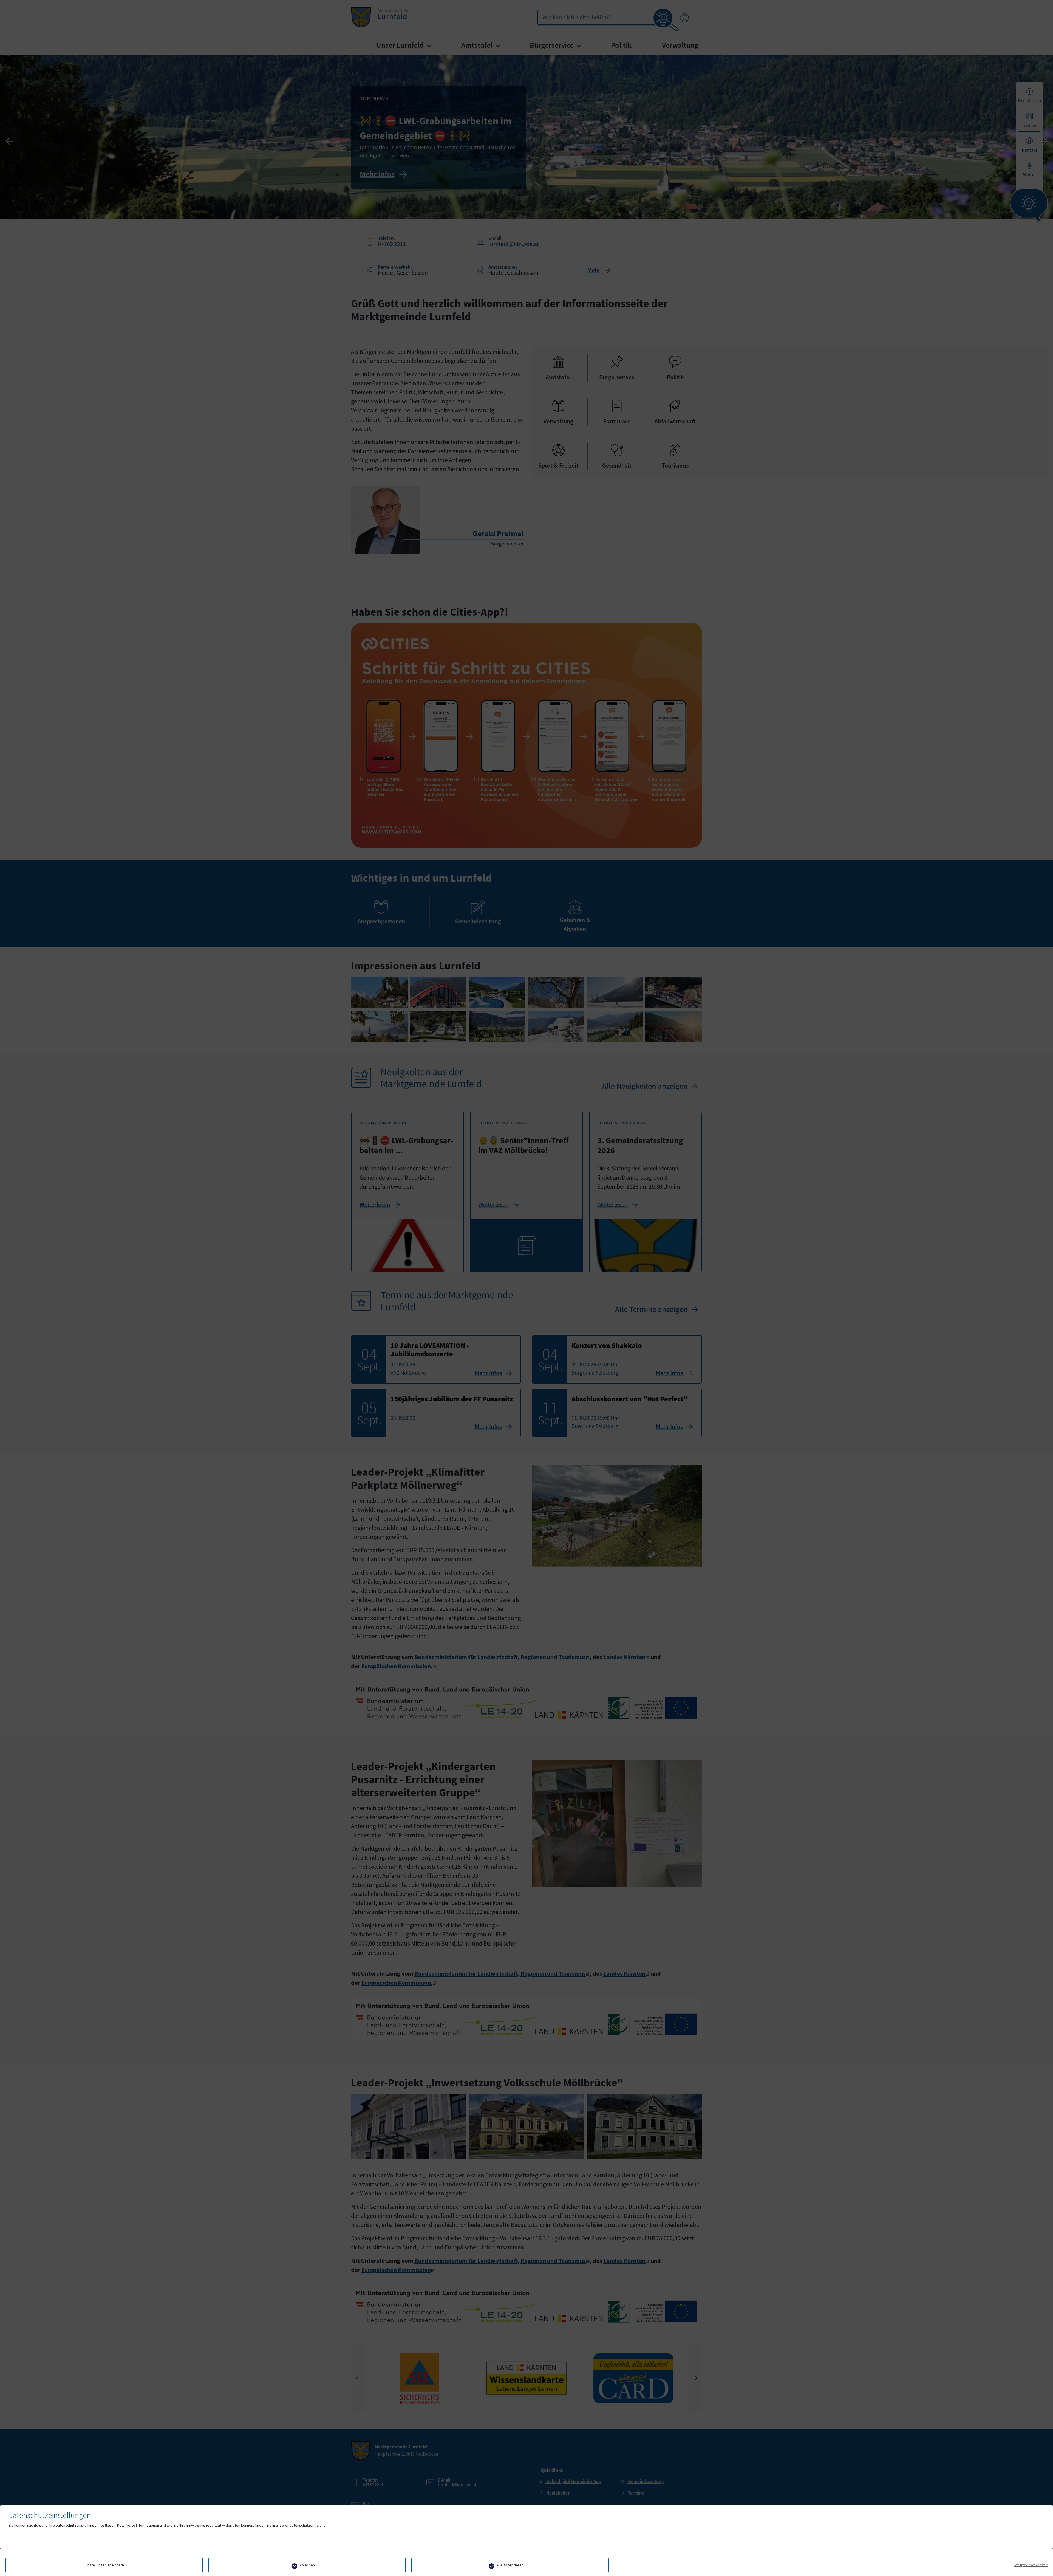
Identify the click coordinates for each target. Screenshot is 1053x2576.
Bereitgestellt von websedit (1031, 2565)
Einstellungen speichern (104, 2565)
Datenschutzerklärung (308, 2525)
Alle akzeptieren (510, 2565)
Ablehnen (307, 2565)
